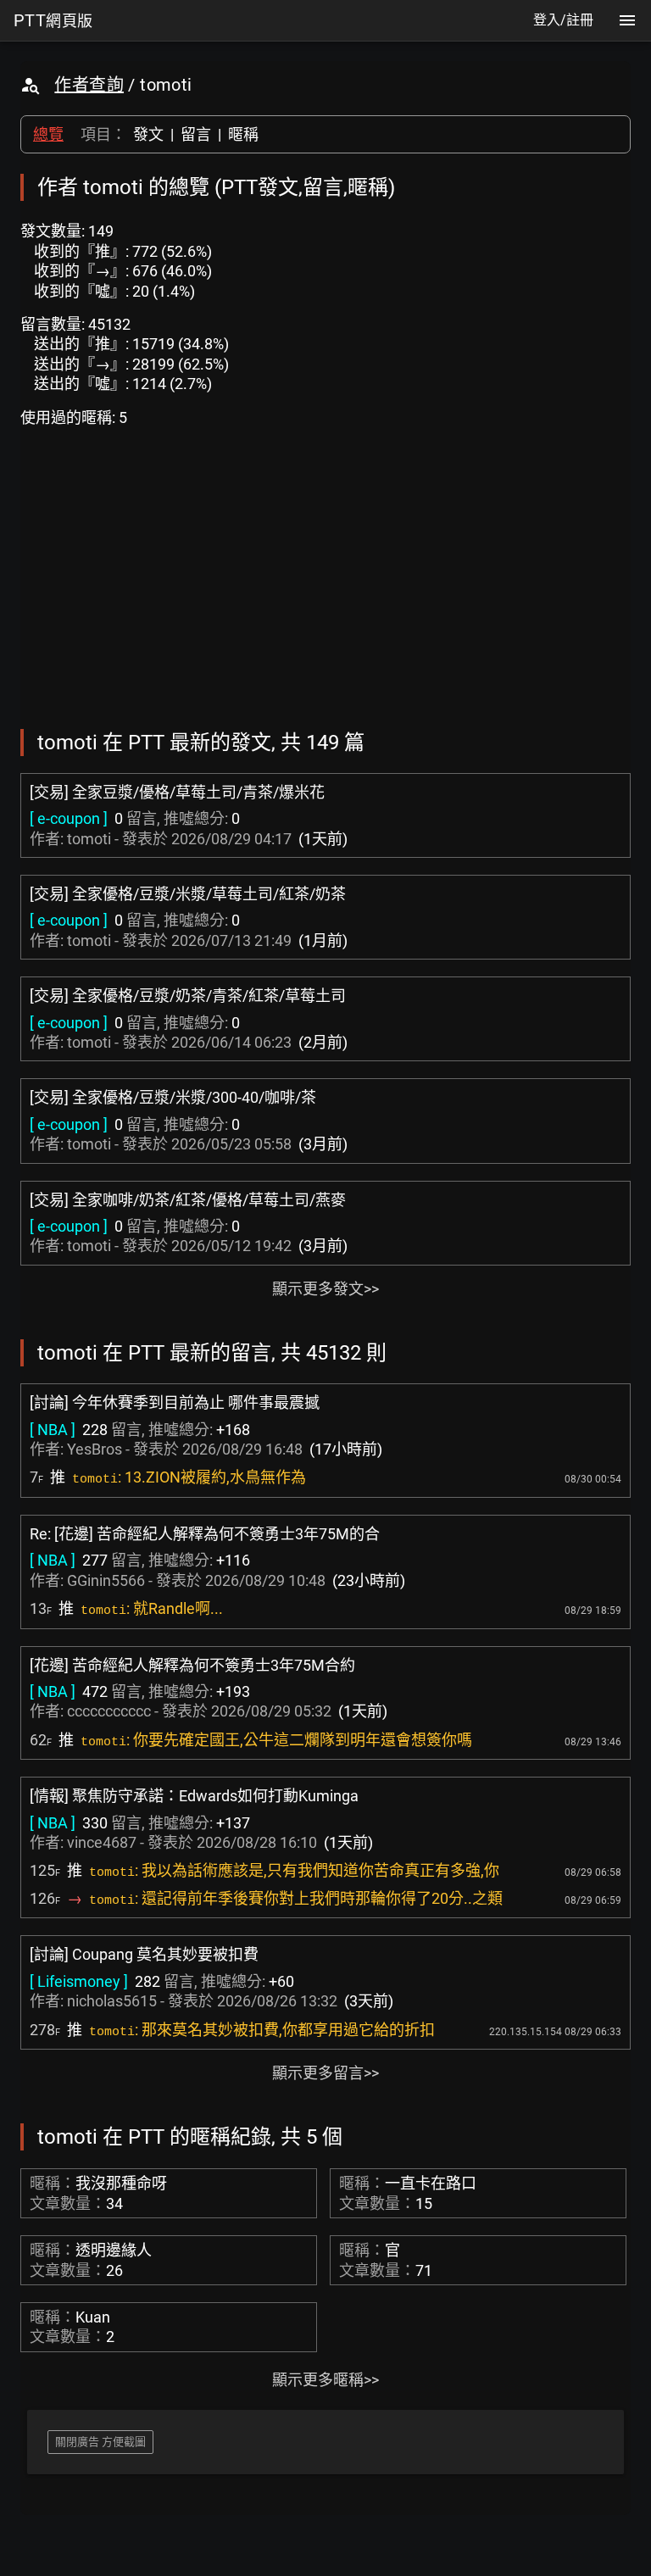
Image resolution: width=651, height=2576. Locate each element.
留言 (196, 134)
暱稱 (243, 134)
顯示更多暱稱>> (325, 2380)
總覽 (48, 134)
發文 (148, 134)
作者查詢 (89, 85)
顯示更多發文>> (325, 1289)
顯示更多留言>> (325, 2073)
